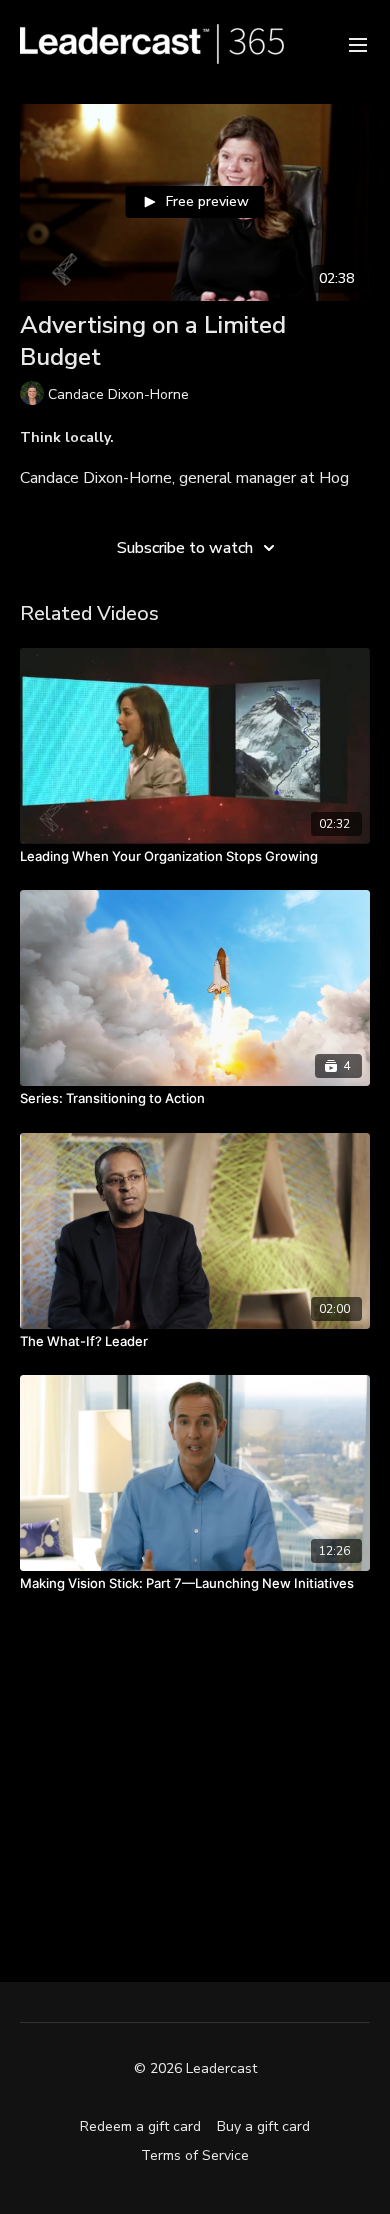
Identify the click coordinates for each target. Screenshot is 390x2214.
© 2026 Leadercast (195, 2069)
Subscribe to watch (185, 548)
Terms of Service (195, 2155)
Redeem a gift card (140, 2126)
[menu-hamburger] (358, 43)
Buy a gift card (263, 2126)
